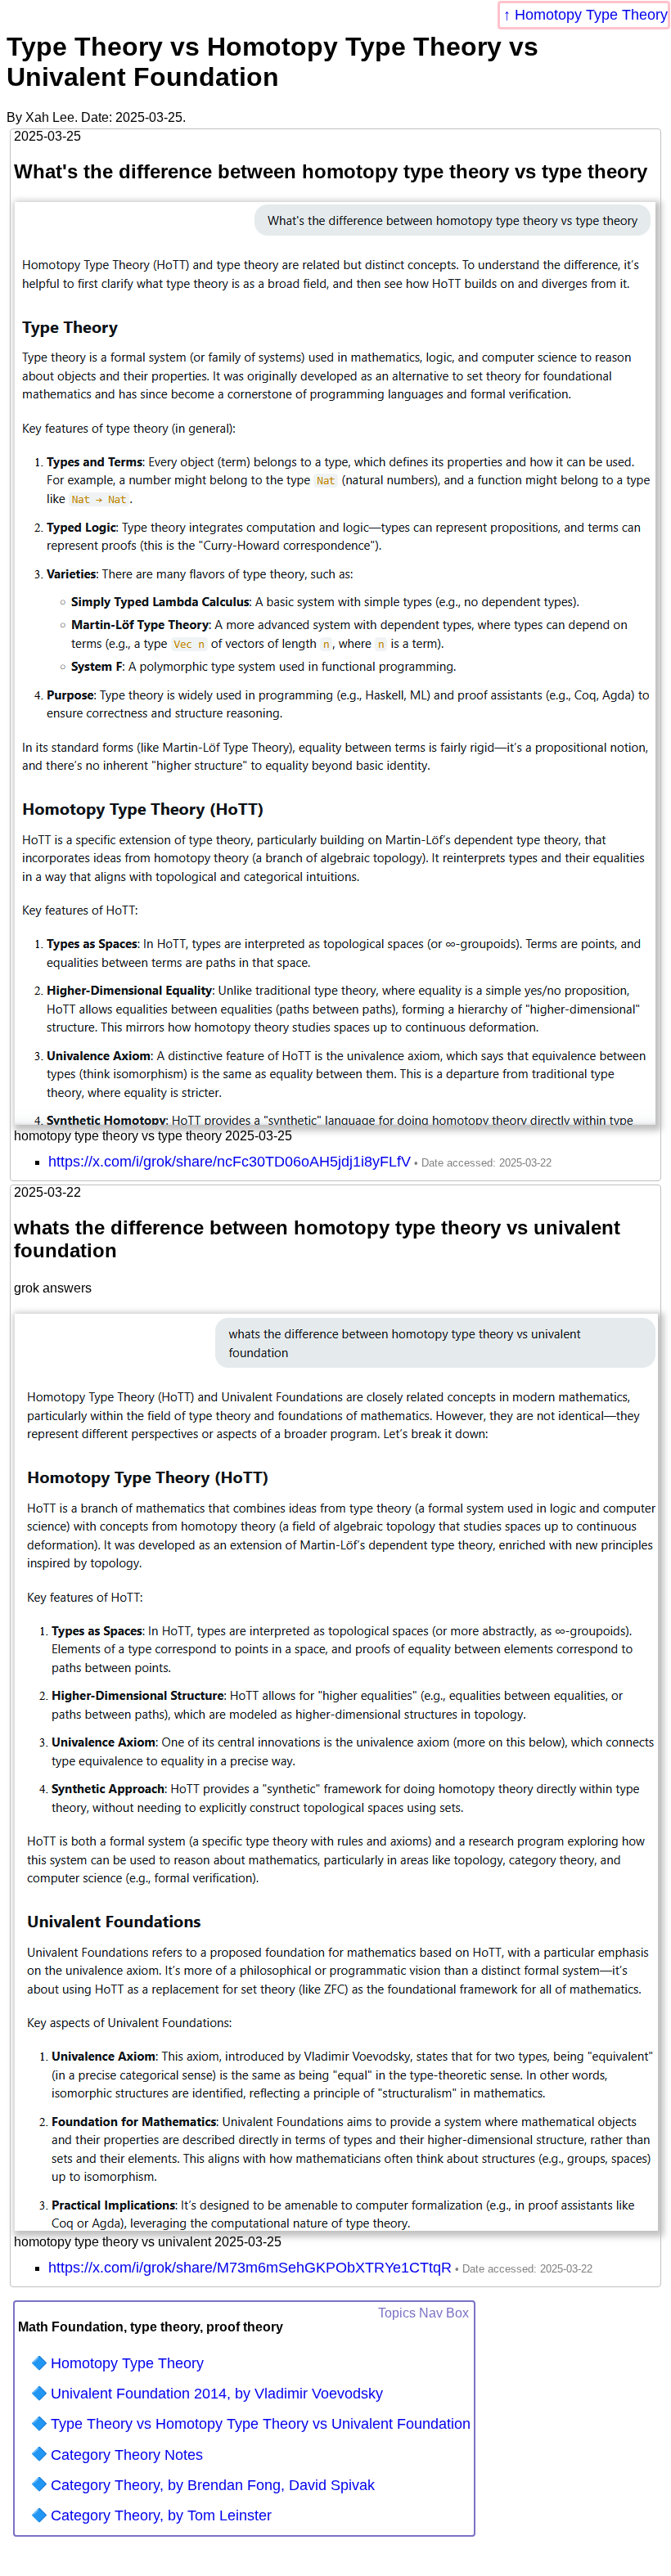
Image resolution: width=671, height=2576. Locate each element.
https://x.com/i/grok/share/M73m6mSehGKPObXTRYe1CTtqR (250, 2268)
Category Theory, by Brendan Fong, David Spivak (213, 2485)
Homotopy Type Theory (591, 15)
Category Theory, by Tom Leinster (161, 2515)
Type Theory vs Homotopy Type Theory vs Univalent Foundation (261, 2424)
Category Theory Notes (127, 2455)
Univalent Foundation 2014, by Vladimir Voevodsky (217, 2394)
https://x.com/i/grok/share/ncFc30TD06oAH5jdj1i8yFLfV (230, 1162)
